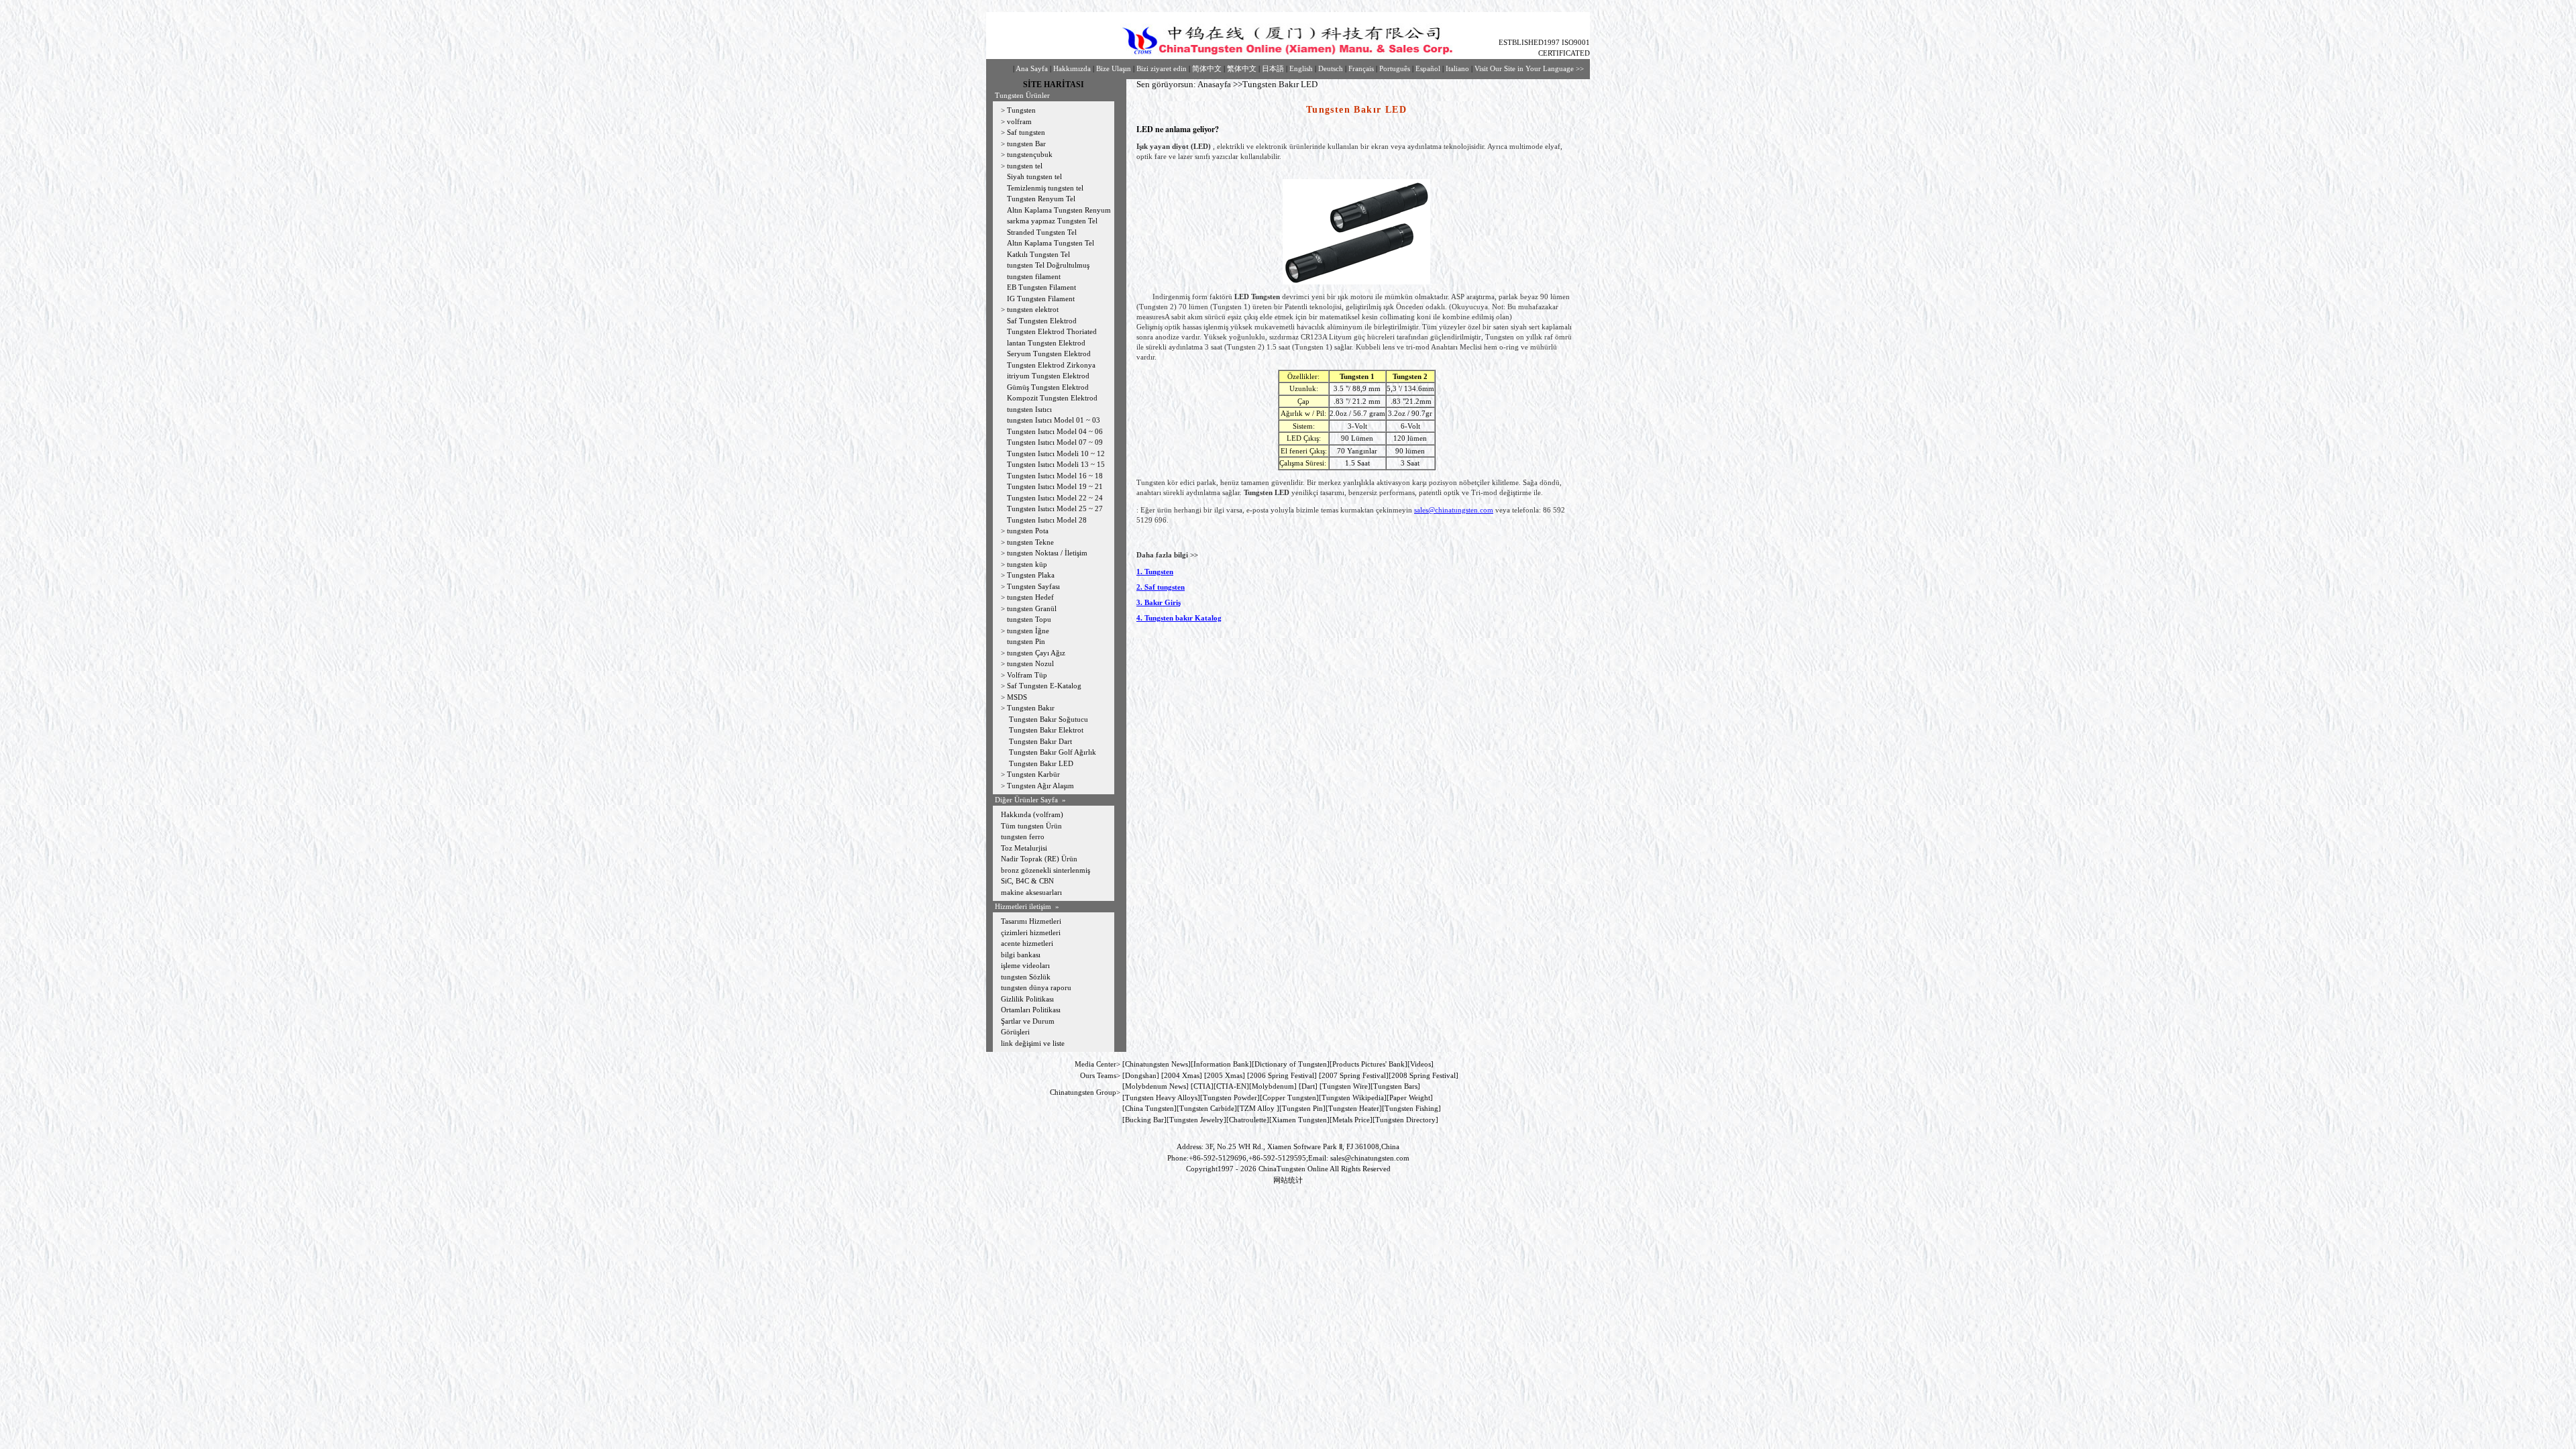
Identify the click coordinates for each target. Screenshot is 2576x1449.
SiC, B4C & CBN (1027, 881)
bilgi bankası (1021, 955)
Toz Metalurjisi (1024, 848)
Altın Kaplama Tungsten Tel (1051, 243)
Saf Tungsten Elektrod (1042, 321)
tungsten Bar (1026, 144)
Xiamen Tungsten (1299, 1120)
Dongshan (1141, 1075)
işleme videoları (1025, 965)
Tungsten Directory (1405, 1120)
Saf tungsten (1026, 132)
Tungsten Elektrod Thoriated (1052, 331)
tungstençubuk (1030, 154)
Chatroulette (1248, 1120)
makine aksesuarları (1031, 892)
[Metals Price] (1351, 1120)
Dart (1308, 1086)
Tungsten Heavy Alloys (1161, 1097)
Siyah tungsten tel (1034, 176)
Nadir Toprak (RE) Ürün (1039, 859)
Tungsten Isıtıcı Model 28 (1047, 520)
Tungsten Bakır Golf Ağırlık (1054, 752)
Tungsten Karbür (1033, 774)
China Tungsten (1149, 1108)
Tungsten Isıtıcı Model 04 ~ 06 (1055, 431)
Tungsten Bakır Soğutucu (1049, 719)
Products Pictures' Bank (1368, 1064)
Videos (1420, 1064)
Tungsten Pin (1302, 1108)
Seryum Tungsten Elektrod (1049, 354)
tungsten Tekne (1030, 542)
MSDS (1017, 697)
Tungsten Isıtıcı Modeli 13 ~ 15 (1056, 464)
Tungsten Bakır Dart (1040, 741)
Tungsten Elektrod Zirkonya (1051, 365)
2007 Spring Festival (1354, 1075)
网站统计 (1288, 1180)
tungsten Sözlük (1026, 977)
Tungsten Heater (1354, 1108)
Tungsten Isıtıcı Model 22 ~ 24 (1055, 498)
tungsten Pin (1026, 641)
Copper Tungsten (1289, 1097)
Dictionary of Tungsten (1291, 1064)
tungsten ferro (1023, 837)
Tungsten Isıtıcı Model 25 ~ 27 (1055, 508)
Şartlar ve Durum (1028, 1021)
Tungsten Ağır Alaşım (1040, 786)
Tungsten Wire (1345, 1086)
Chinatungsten (1147, 1064)
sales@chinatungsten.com (1454, 510)
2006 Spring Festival (1282, 1075)
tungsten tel (1025, 166)
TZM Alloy (1257, 1108)
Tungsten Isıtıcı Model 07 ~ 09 (1055, 442)
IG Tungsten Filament (1041, 299)
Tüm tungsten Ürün (1031, 826)
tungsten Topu (1029, 619)
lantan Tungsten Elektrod (1046, 343)
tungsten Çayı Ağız (1036, 653)
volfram (1019, 121)
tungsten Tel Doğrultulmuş (1048, 265)
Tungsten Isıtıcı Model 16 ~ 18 (1055, 476)
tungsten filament (1034, 276)
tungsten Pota (1028, 531)
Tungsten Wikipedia (1353, 1097)
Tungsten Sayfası (1033, 586)
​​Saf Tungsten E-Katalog (1044, 686)
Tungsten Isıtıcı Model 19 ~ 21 (1055, 486)
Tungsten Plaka (1031, 575)
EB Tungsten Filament (1041, 287)
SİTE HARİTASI (1054, 85)
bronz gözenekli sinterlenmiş (1045, 870)
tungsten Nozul (1030, 663)
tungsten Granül (1032, 608)
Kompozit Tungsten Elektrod (1052, 398)
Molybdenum (1273, 1086)
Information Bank (1221, 1064)
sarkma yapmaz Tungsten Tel (1052, 221)
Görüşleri (1015, 1032)
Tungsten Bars (1395, 1086)
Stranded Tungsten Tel (1042, 232)
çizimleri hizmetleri (1031, 932)
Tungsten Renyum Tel (1041, 199)
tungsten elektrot (1033, 309)
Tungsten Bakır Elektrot (1046, 730)
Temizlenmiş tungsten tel (1045, 188)
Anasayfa (1214, 84)
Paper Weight (1410, 1097)
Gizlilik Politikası (1027, 999)
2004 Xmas (1182, 1075)
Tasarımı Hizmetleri (1031, 921)
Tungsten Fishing (1411, 1108)
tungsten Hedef (1030, 597)
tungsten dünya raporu (1036, 987)
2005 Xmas (1225, 1075)
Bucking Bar (1144, 1120)
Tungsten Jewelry (1196, 1120)
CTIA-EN (1231, 1086)
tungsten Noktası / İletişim (1047, 553)
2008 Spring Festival (1424, 1075)
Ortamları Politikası (1031, 1010)
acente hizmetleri (1027, 943)
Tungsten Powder (1230, 1097)
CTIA (1202, 1086)
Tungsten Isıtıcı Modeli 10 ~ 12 (1056, 453)
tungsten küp (1027, 564)
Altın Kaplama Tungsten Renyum (1059, 210)
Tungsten (1021, 110)
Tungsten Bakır (1031, 708)
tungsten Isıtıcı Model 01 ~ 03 (1054, 420)
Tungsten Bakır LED (1040, 763)
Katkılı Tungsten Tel (1038, 254)
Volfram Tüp (1027, 675)
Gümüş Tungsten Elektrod (1048, 387)
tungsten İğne (1028, 631)
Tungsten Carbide (1207, 1108)
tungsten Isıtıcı (1029, 409)
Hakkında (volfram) (1032, 814)
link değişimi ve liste (1033, 1043)
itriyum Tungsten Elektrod (1048, 376)
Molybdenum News (1156, 1086)
